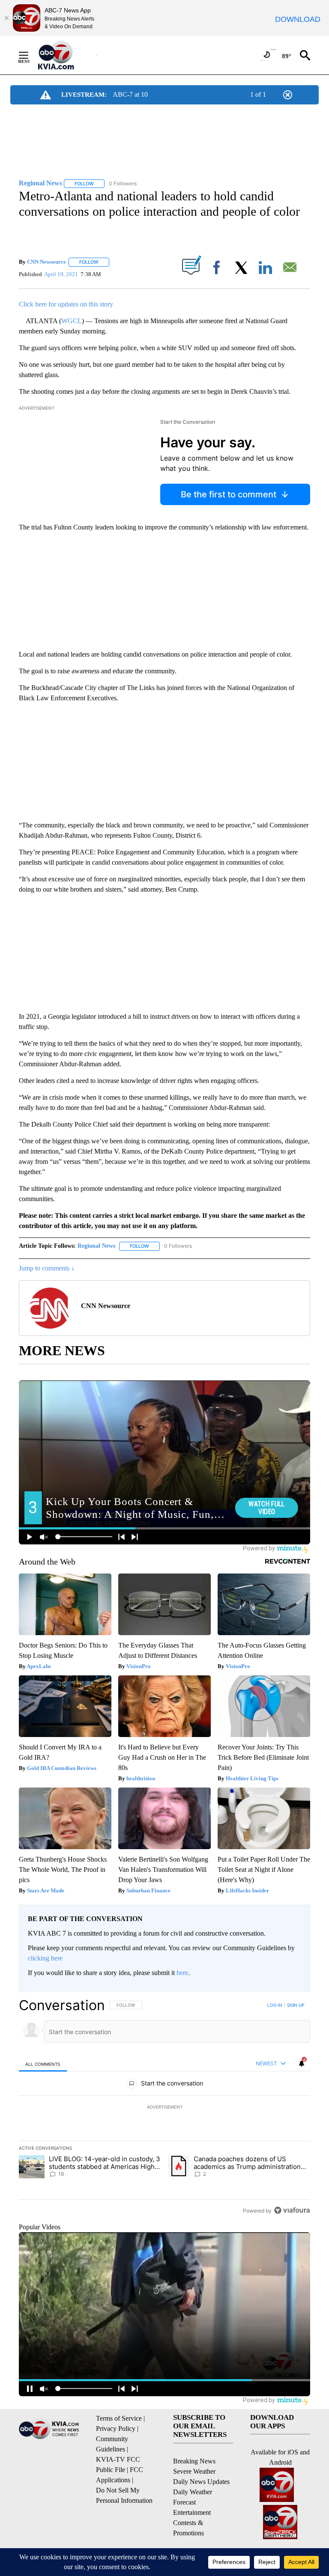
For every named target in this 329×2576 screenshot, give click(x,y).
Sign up (296, 2005)
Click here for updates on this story (66, 304)
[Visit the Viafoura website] (292, 2210)
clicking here (45, 1958)
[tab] (43, 2064)
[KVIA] (65, 55)
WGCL (72, 321)
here (182, 1973)
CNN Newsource (46, 262)
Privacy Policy (116, 2429)
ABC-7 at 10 (130, 94)
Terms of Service (119, 2418)
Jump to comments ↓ (47, 1268)
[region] (164, 2108)
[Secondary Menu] (30, 55)
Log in (275, 2005)
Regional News (96, 1246)
